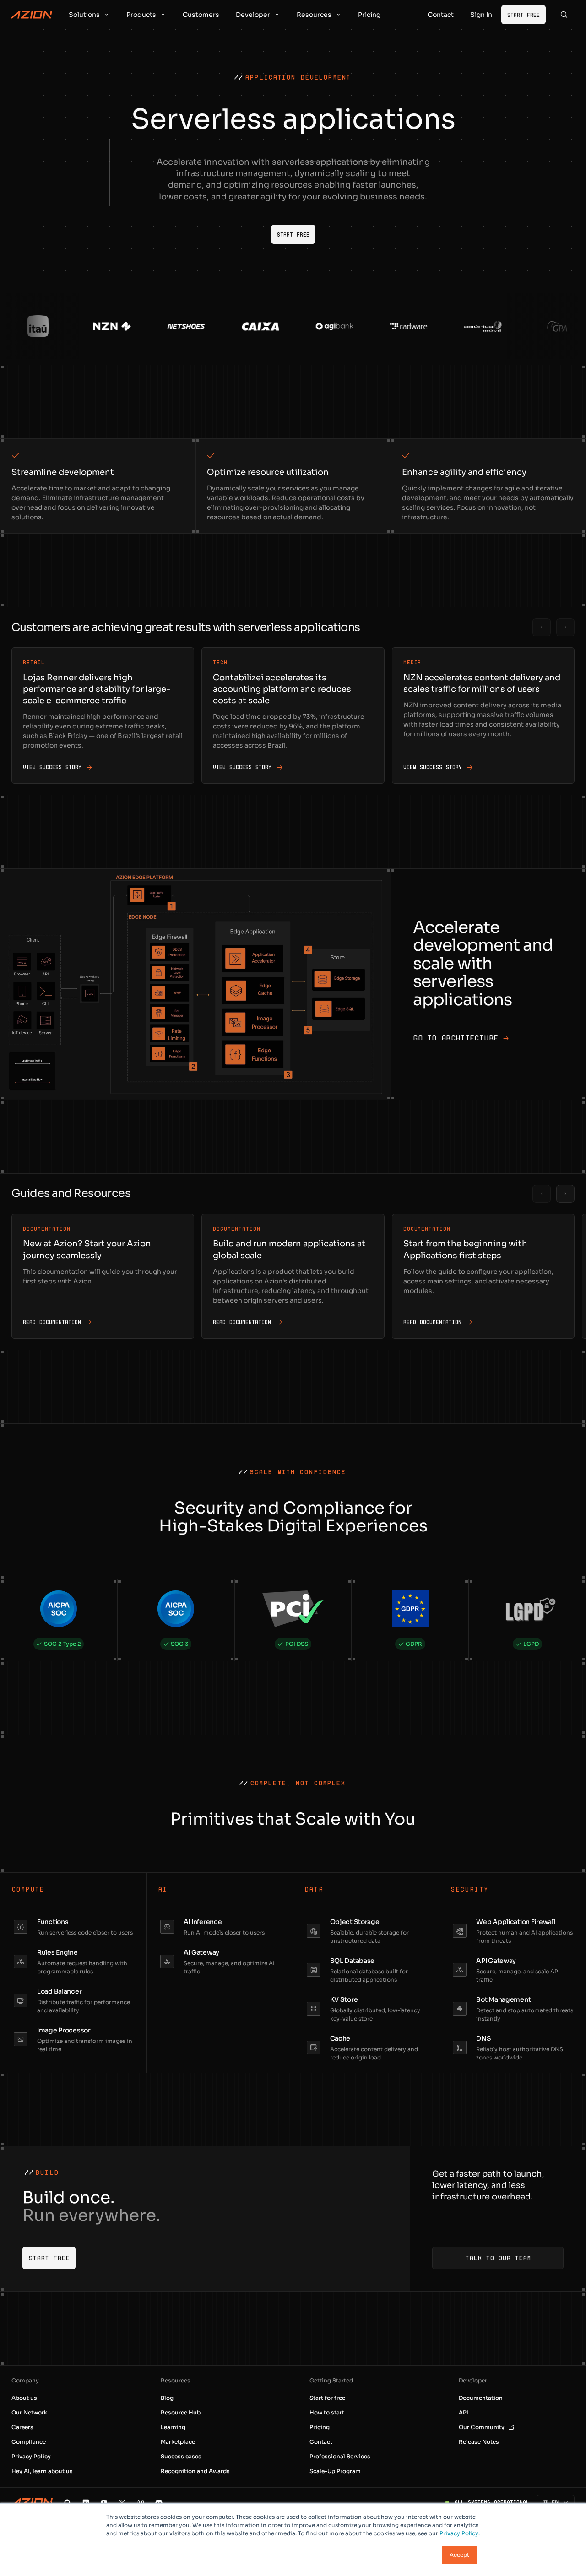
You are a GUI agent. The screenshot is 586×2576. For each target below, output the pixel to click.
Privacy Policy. (460, 2533)
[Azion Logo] (32, 15)
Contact (321, 2442)
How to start (327, 2412)
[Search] (564, 15)
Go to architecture (456, 1038)
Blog (167, 2398)
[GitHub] (67, 2502)
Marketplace (178, 2442)
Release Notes (479, 2442)
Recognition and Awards (195, 2471)
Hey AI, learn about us (42, 2471)
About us (24, 2398)
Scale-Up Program (335, 2471)
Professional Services (340, 2456)
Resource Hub (181, 2412)
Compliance (29, 2442)
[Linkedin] (86, 2502)
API (464, 2412)
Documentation (481, 2398)
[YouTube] (104, 2502)
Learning (173, 2427)
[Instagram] (141, 2502)
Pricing (320, 2427)
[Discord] (159, 2502)
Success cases (181, 2456)
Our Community (482, 2427)
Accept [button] (459, 2555)
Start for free (327, 2398)
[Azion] (32, 2502)
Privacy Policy (31, 2456)
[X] (122, 2502)
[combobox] (551, 2502)
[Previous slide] (542, 627)
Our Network (29, 2412)
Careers (22, 2427)
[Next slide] (565, 627)
